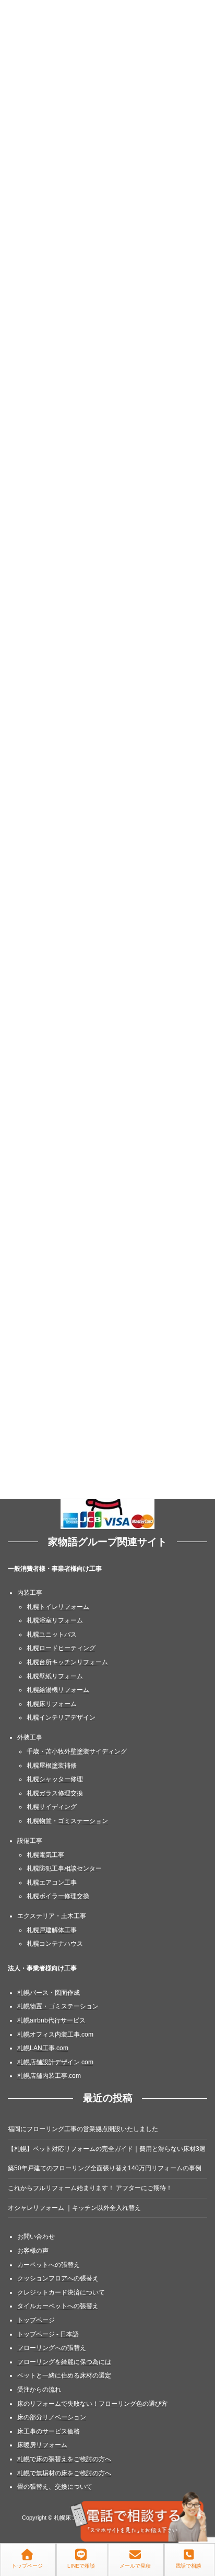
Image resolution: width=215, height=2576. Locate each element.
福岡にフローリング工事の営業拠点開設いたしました (83, 2129)
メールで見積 (135, 2566)
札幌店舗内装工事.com (49, 2076)
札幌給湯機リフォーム (58, 1690)
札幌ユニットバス (52, 1634)
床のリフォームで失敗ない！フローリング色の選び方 (92, 2404)
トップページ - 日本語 (48, 2334)
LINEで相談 (81, 2566)
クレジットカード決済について (61, 2292)
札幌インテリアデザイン (61, 1718)
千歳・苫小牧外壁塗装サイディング (77, 1751)
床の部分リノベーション (52, 2417)
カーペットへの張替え (49, 2265)
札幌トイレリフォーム (58, 1607)
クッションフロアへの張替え (58, 2278)
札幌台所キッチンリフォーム (67, 1662)
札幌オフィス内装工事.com (55, 2034)
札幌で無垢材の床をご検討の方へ (64, 2473)
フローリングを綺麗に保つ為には (64, 2362)
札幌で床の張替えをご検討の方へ (64, 2459)
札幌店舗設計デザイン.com (55, 2062)
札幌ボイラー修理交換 (58, 1896)
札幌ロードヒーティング (61, 1648)
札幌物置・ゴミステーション (67, 1821)
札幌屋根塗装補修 (52, 1765)
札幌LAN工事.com (43, 2048)
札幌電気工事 (45, 1854)
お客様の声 (33, 2251)
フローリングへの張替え (52, 2348)
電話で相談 (188, 2566)
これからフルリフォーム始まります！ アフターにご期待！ (90, 2188)
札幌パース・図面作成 (49, 1993)
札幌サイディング (52, 1807)
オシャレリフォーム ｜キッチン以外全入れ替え (74, 2208)
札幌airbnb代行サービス (51, 2020)
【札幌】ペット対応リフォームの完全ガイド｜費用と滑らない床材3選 (107, 2149)
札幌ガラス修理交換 (55, 1793)
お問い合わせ (36, 2237)
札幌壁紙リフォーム (55, 1676)
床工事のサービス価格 (49, 2431)
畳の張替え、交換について (55, 2487)
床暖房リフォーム (42, 2445)
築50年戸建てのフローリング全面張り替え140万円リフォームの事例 (105, 2168)
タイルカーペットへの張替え (58, 2306)
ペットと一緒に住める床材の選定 (64, 2375)
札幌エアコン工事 (52, 1883)
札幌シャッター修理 (55, 1779)
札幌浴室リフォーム (55, 1620)
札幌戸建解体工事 (52, 1930)
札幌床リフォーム (52, 1704)
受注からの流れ (39, 2390)
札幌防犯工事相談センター (64, 1868)
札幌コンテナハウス (55, 1944)
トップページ (36, 2320)
